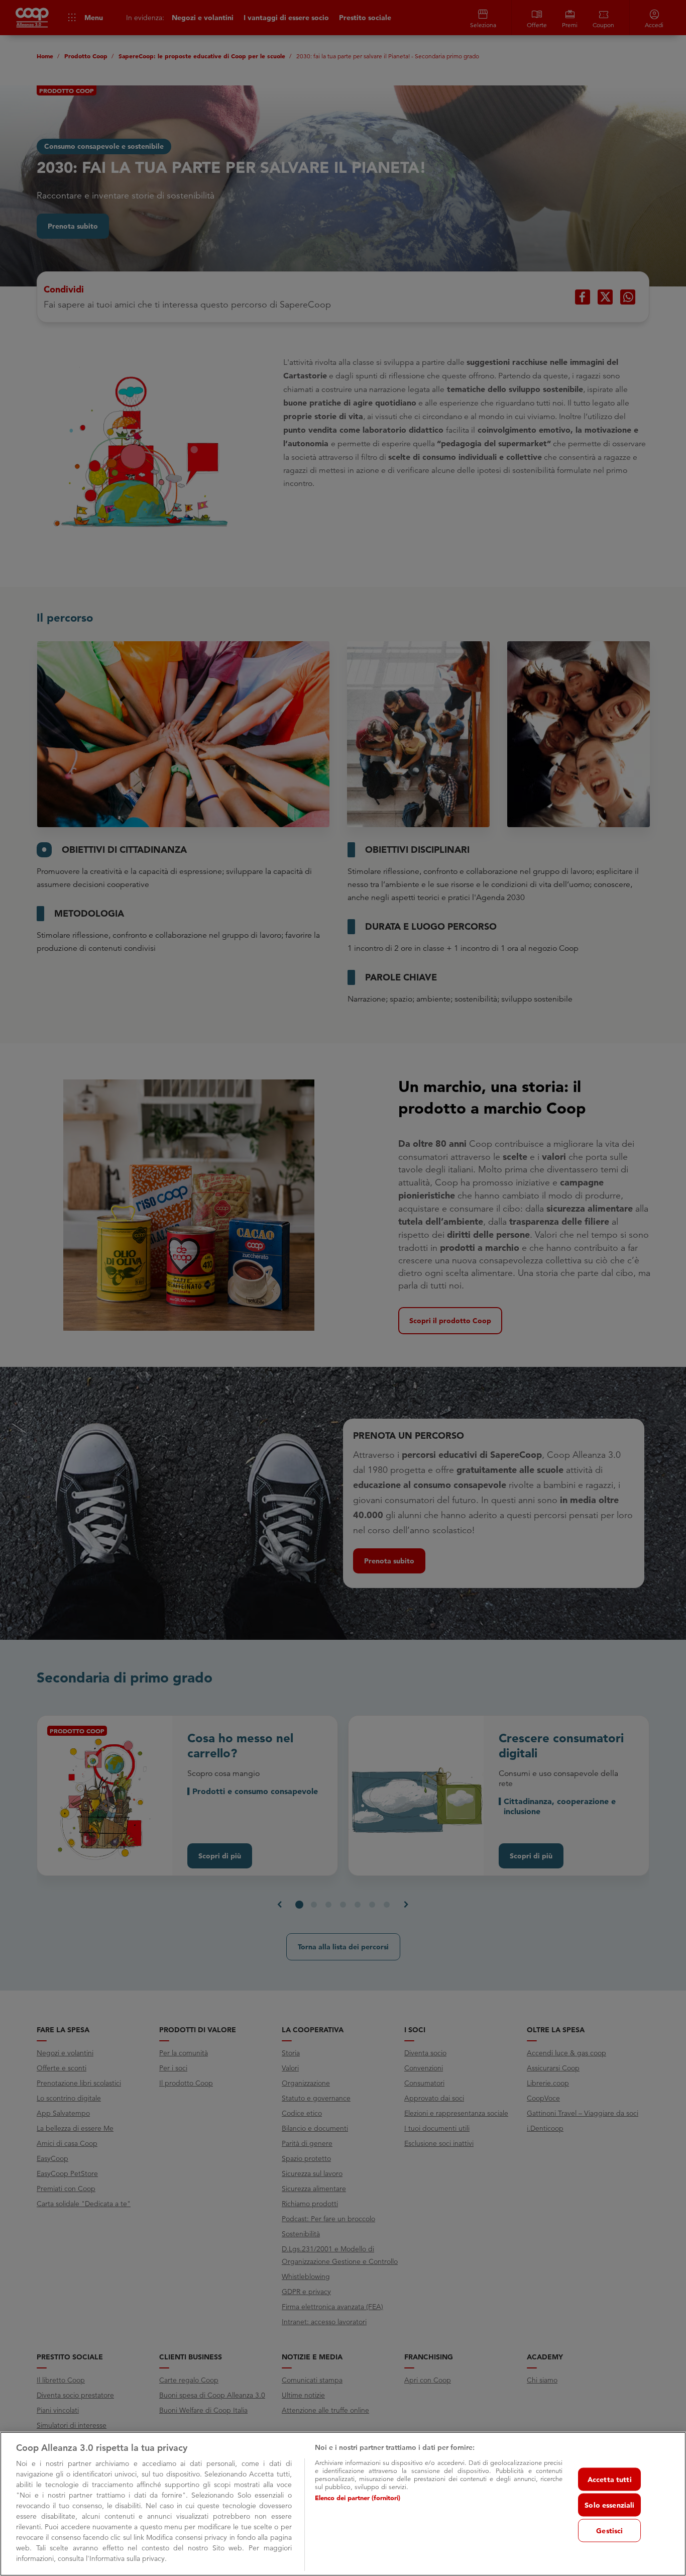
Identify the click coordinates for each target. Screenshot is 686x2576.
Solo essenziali (609, 2505)
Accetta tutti (610, 2480)
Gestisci (609, 2531)
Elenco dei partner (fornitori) (358, 2498)
